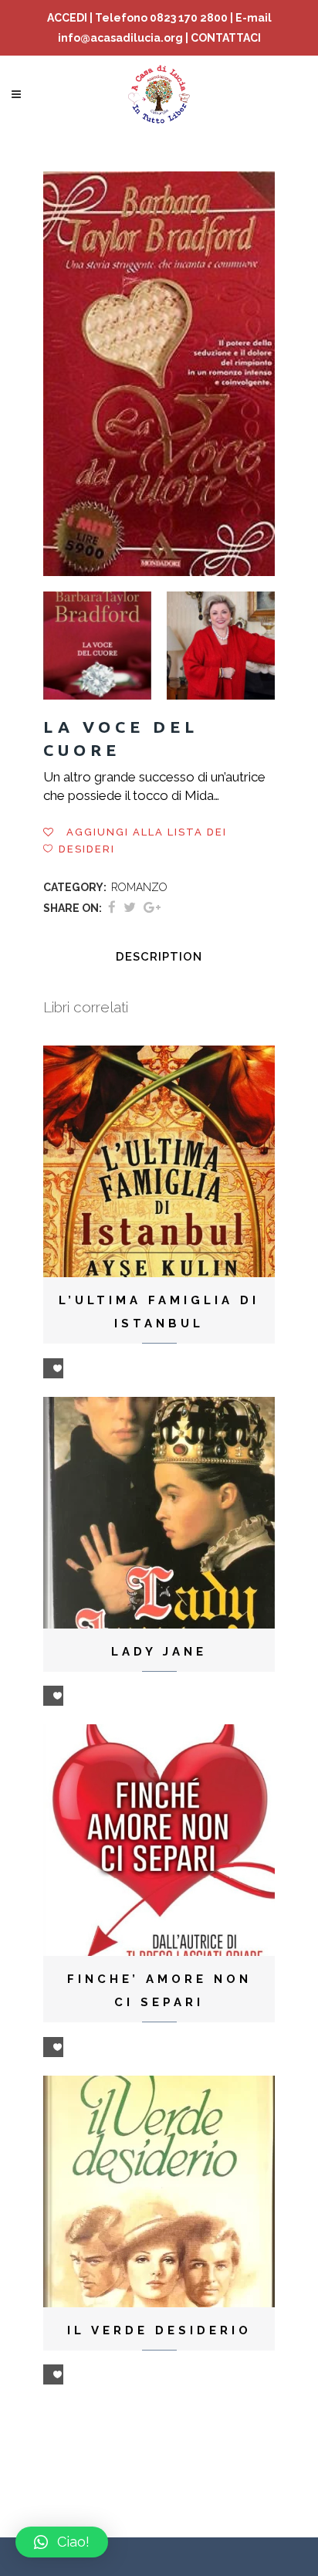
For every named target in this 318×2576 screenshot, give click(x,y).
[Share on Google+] (152, 907)
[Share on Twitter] (130, 907)
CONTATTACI (226, 38)
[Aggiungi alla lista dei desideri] (53, 1368)
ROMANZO (139, 887)
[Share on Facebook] (112, 907)
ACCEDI (67, 18)
